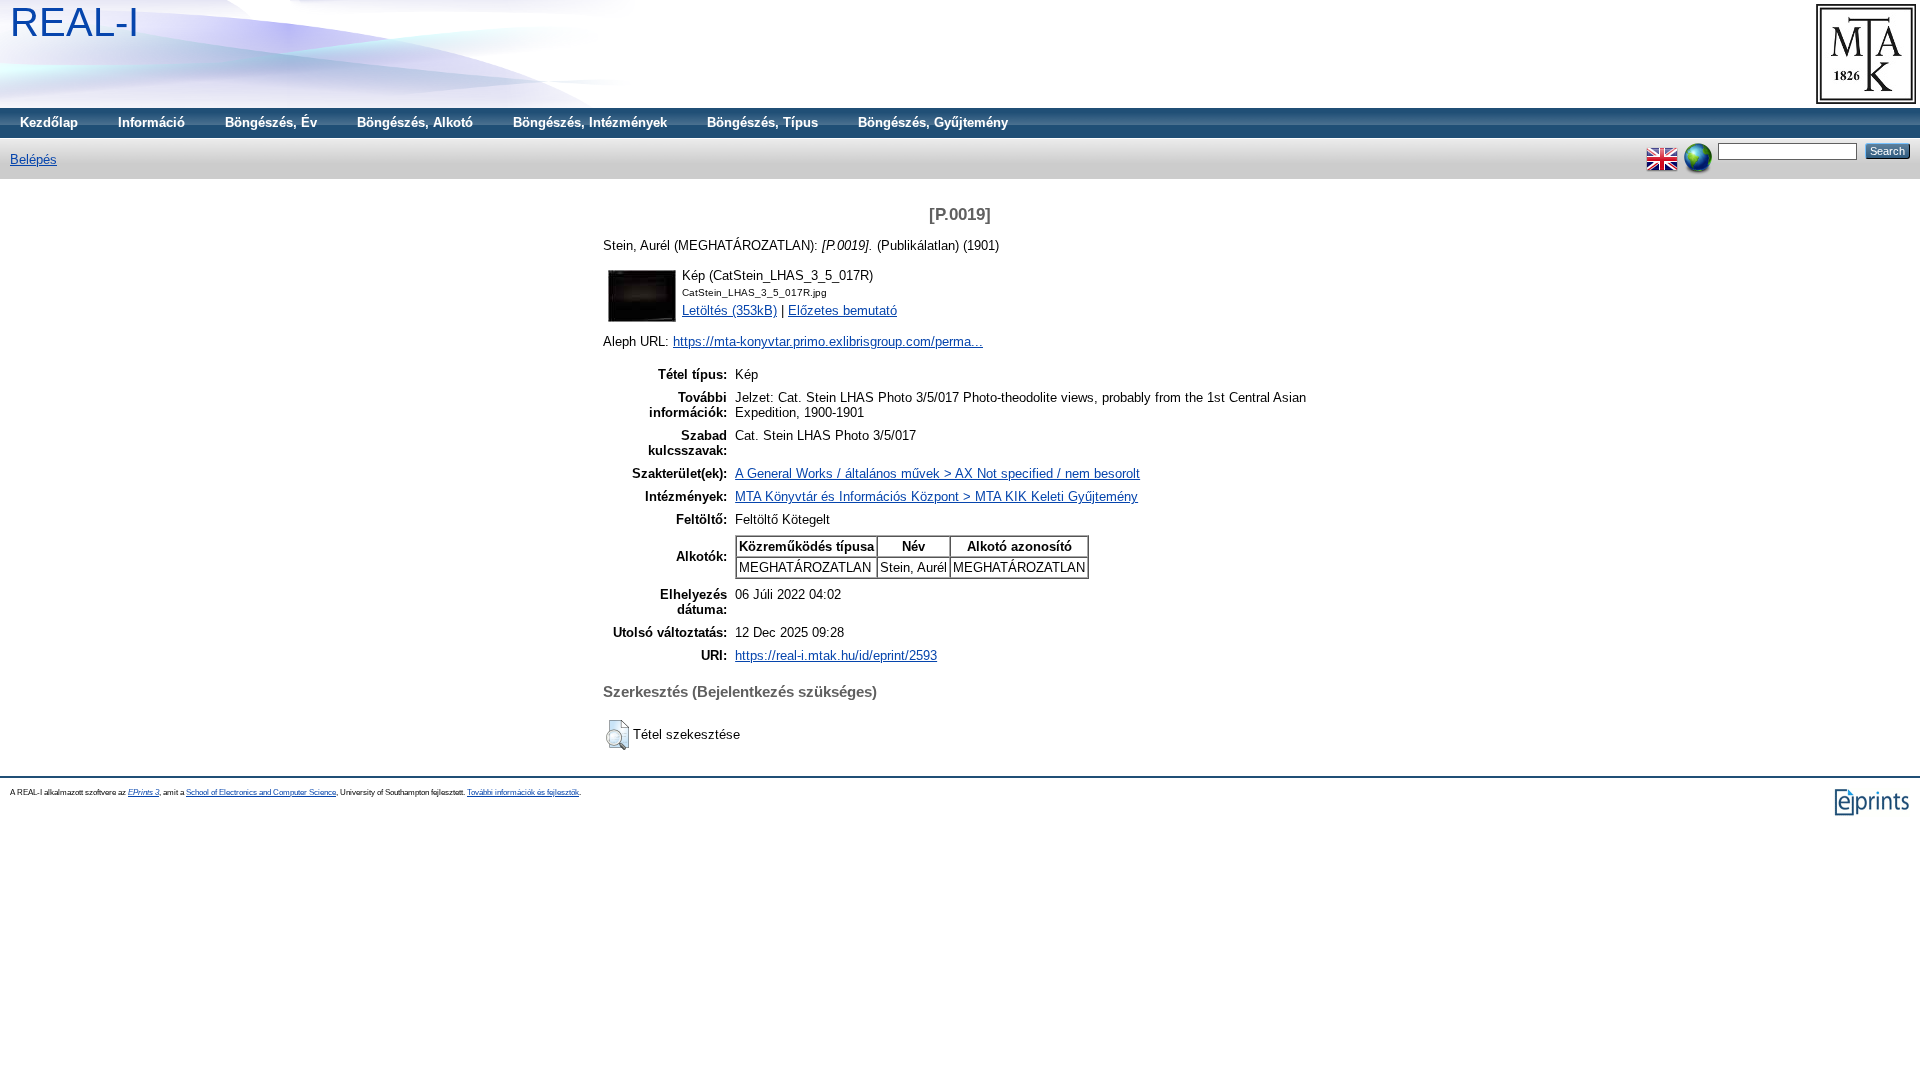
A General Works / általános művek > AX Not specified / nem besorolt (937, 473)
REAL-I (74, 22)
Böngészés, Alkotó (415, 122)
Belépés (33, 159)
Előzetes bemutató (842, 310)
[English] (1662, 150)
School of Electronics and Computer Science (261, 792)
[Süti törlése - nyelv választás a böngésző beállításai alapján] (1698, 150)
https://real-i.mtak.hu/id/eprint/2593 (836, 655)
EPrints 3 (143, 792)
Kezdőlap (49, 122)
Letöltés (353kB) (729, 310)
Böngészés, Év (271, 122)
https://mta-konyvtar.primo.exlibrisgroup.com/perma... (828, 341)
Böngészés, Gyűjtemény (933, 122)
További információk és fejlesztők (523, 792)
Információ (151, 122)
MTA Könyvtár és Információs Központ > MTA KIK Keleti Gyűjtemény (936, 496)
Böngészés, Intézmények (590, 122)
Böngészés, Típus (762, 122)
